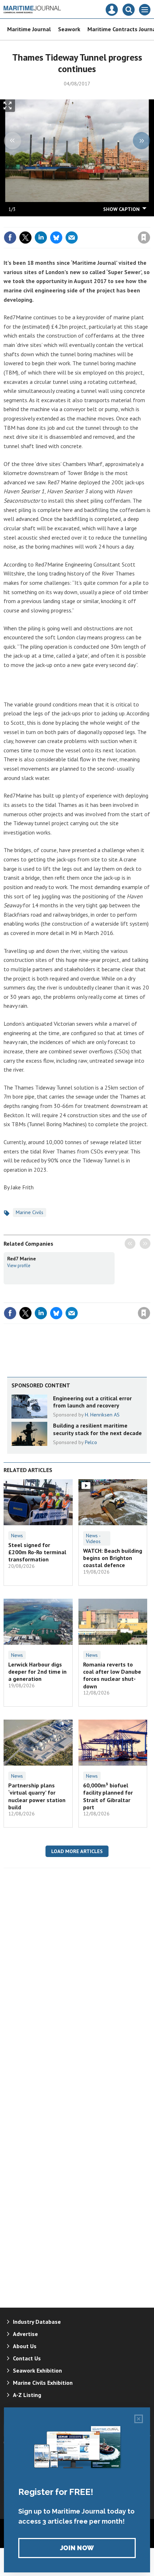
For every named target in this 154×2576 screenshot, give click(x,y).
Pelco (91, 1442)
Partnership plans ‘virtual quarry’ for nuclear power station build (37, 1796)
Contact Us (27, 2358)
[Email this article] (72, 238)
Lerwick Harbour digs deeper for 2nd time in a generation (37, 1672)
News (17, 1536)
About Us (25, 2346)
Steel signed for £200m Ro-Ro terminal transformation (37, 1552)
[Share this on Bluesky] (56, 238)
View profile (19, 1265)
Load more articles (77, 1851)
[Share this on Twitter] (25, 238)
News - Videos (93, 1538)
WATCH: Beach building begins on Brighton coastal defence (113, 1558)
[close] (150, 222)
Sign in (59, 222)
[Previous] (13, 141)
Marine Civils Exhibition (43, 2383)
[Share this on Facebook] (10, 238)
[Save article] (144, 238)
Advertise (25, 2334)
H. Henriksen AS (102, 1415)
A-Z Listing (27, 2395)
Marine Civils (30, 1212)
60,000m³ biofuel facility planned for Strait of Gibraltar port (108, 1796)
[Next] (141, 141)
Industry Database (37, 2322)
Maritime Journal (29, 29)
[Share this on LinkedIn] (41, 238)
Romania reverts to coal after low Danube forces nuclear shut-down (112, 1675)
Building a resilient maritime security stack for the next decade (97, 1429)
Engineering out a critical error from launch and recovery (92, 1402)
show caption (121, 209)
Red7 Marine (21, 1259)
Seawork (69, 29)
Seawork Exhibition (37, 2370)
